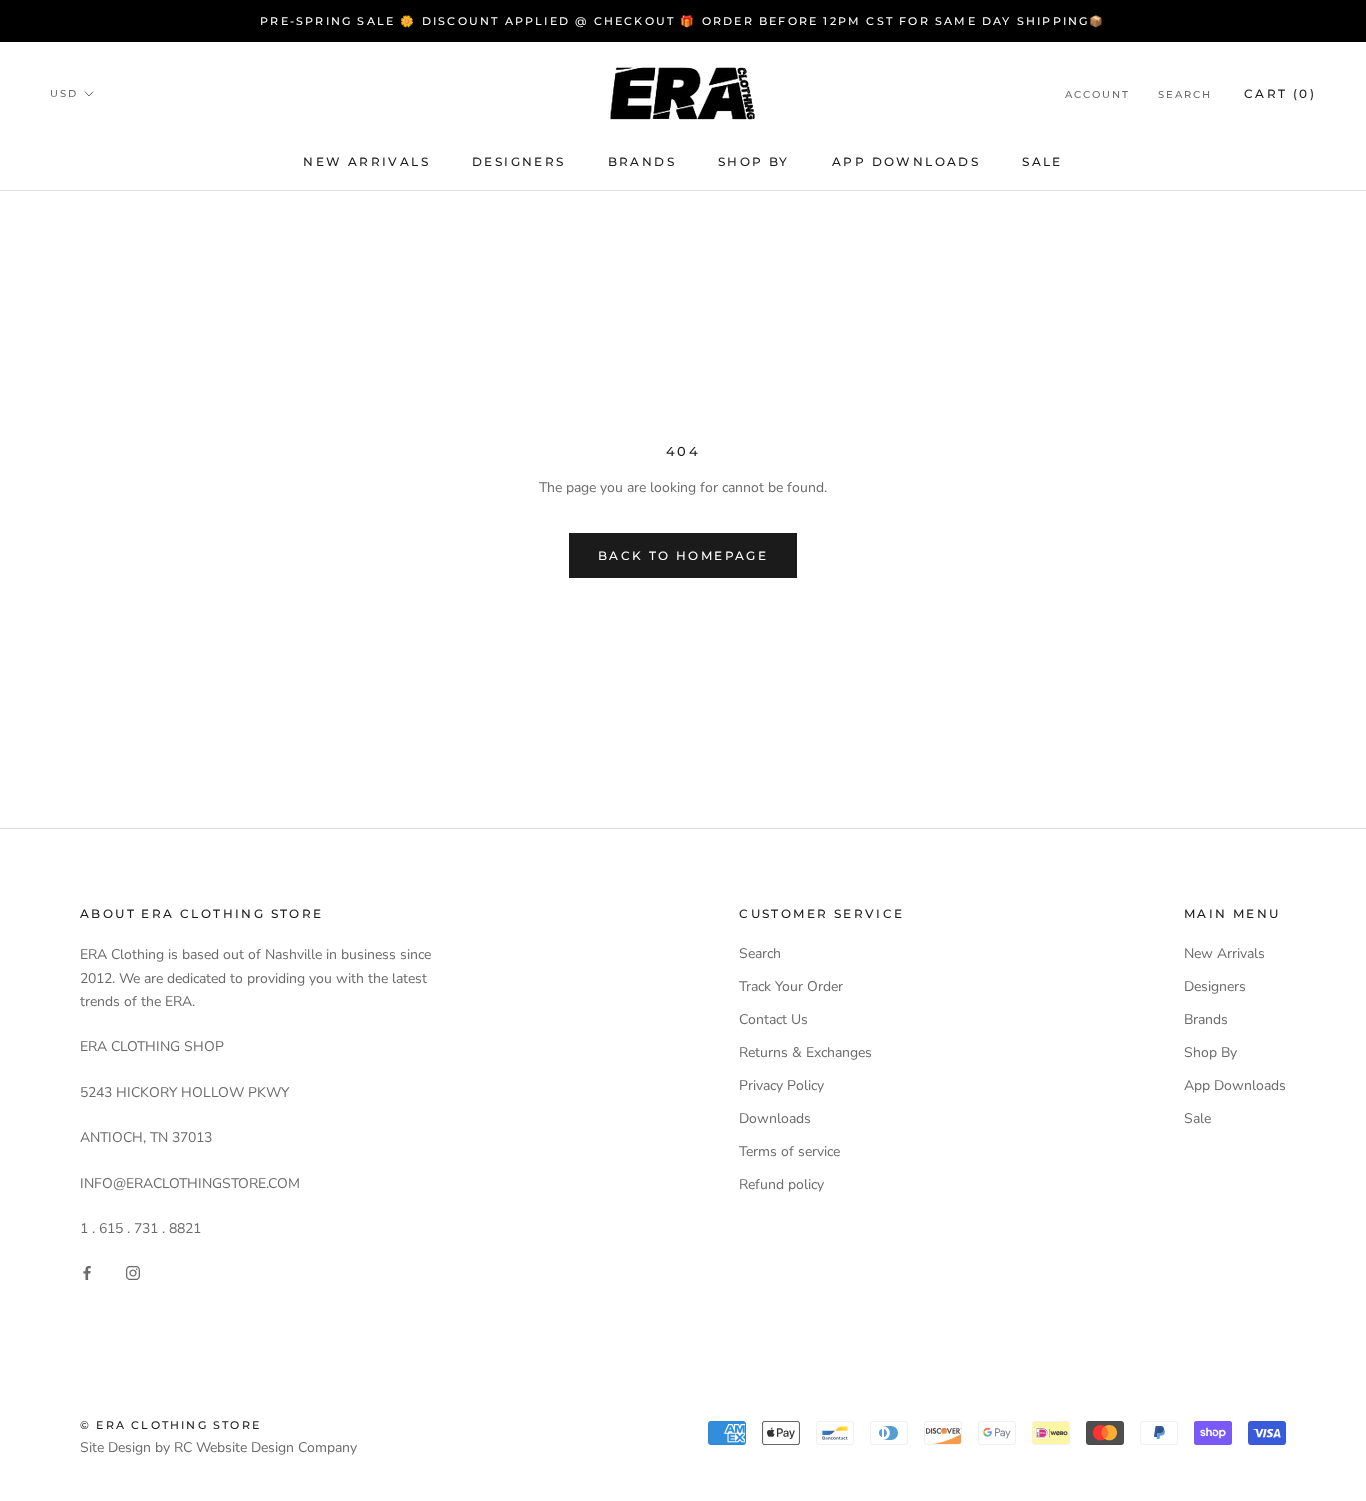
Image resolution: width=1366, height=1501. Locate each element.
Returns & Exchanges (805, 1052)
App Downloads (906, 161)
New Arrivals (366, 161)
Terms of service (789, 1151)
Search (1185, 94)
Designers (519, 161)
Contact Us (773, 1019)
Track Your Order (791, 986)
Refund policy (781, 1184)
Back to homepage (683, 555)
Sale (1042, 161)
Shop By (754, 161)
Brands (642, 161)
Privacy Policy (781, 1085)
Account (1097, 94)
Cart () (1280, 93)
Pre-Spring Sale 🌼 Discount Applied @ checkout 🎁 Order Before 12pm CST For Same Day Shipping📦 (682, 21)
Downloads (775, 1118)
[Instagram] (133, 1271)
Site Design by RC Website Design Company (218, 1447)
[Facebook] (87, 1271)
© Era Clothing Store (170, 1425)
